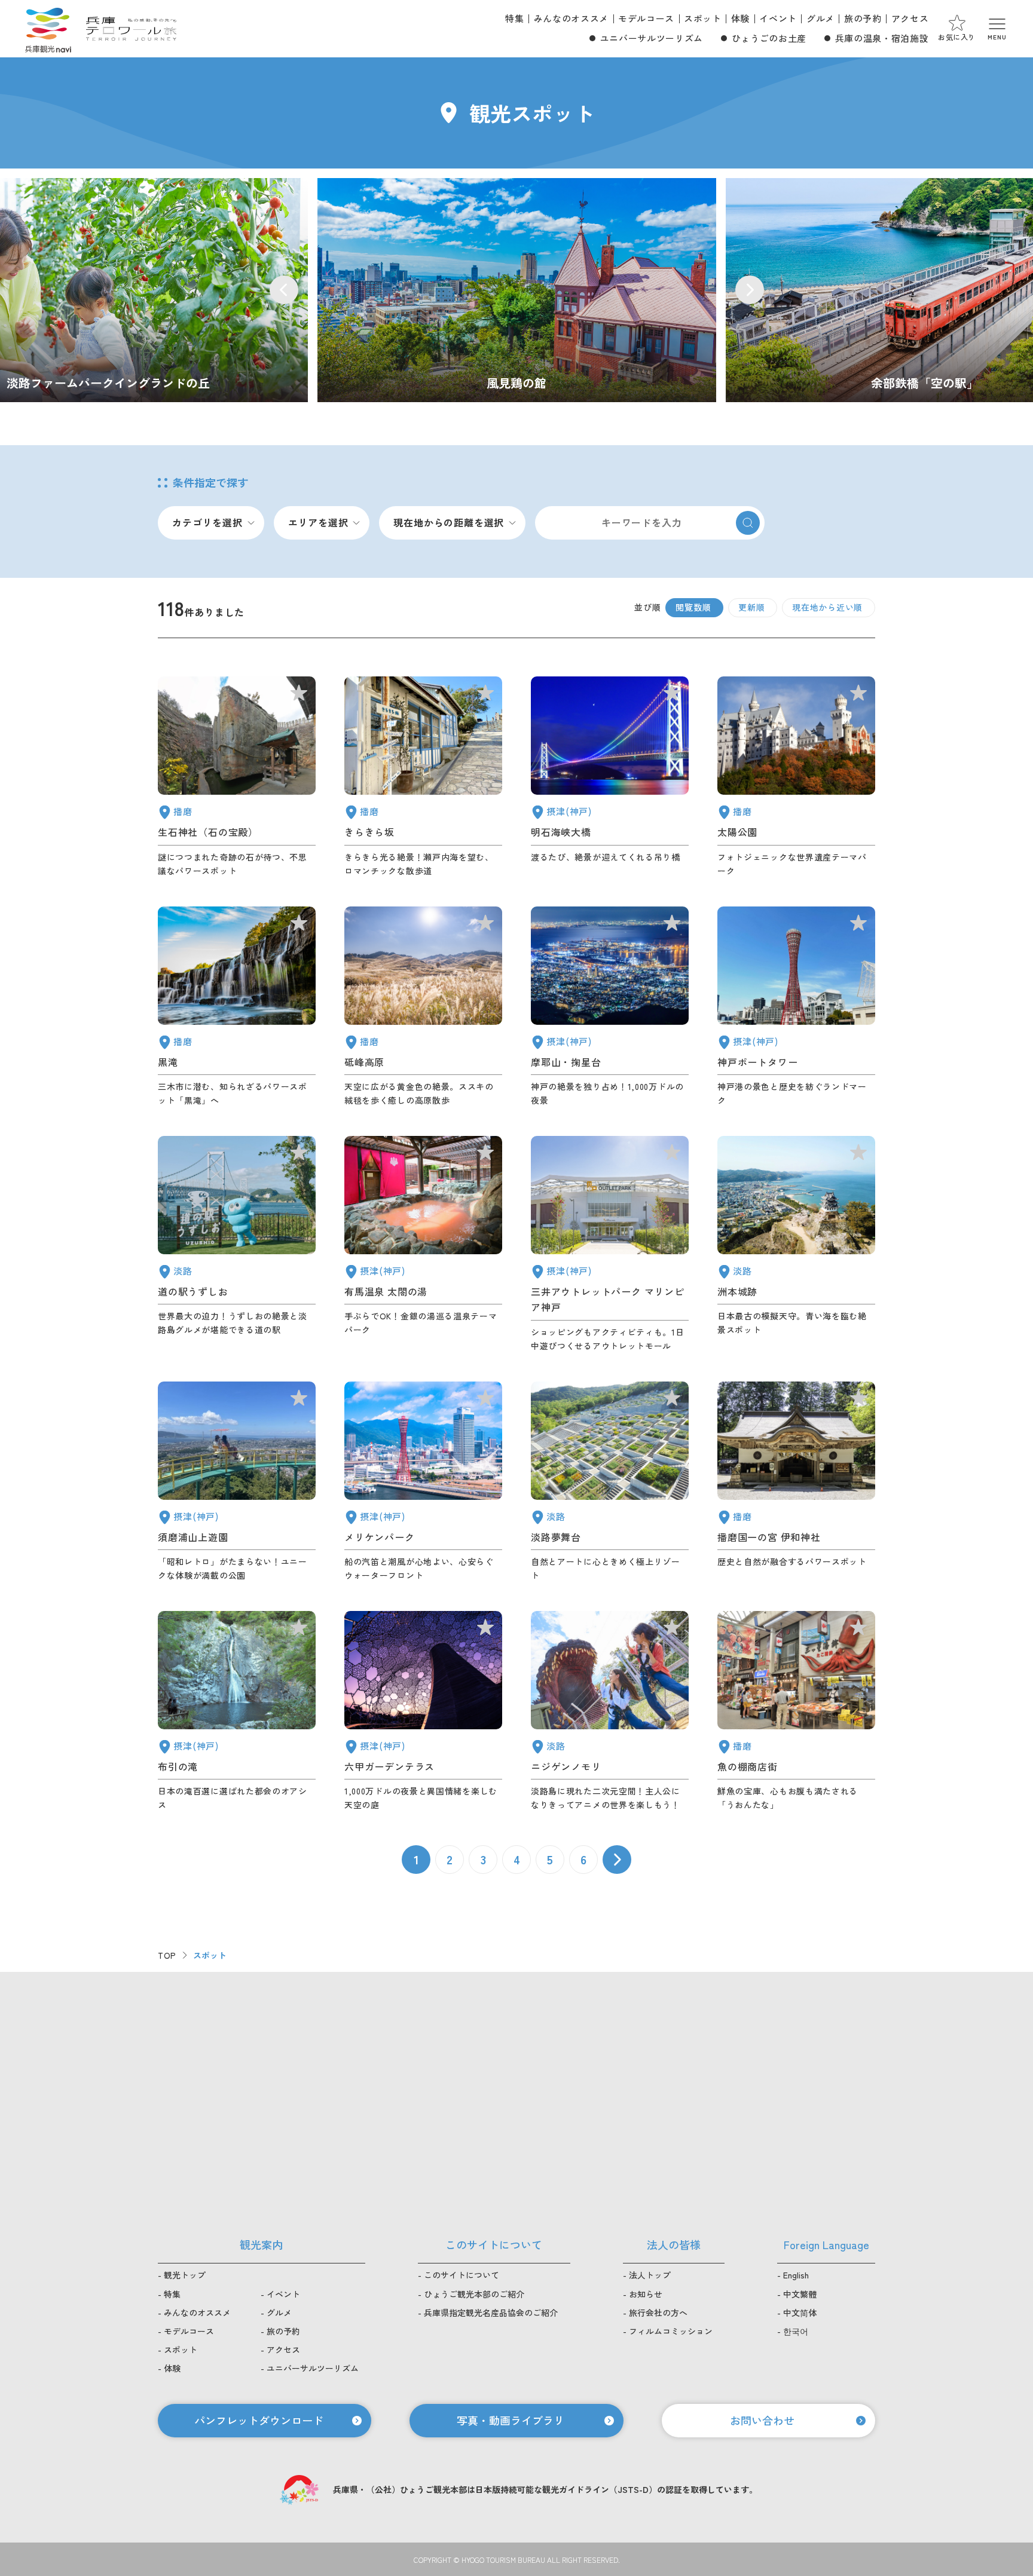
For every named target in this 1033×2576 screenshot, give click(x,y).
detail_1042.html (796, 1482)
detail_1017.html (237, 1482)
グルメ (820, 18)
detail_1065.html (796, 1244)
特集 (514, 18)
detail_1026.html (610, 1007)
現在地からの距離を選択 (449, 522)
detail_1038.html (796, 1711)
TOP (167, 1955)
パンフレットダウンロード (259, 2420)
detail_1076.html (237, 1244)
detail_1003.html (423, 1482)
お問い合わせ (762, 2420)
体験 (740, 18)
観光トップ (185, 2275)
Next (750, 290)
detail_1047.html (237, 777)
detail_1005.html (610, 1244)
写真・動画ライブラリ (511, 2420)
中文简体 (800, 2312)
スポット (703, 18)
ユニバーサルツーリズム (652, 38)
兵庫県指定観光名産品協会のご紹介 (491, 2312)
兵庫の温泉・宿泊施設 (882, 38)
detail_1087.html (423, 777)
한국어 (796, 2331)
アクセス (910, 18)
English (796, 2275)
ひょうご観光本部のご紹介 (474, 2294)
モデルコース (646, 18)
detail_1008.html (796, 1007)
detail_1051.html (796, 777)
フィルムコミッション (671, 2331)
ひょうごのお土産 (769, 38)
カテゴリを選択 (207, 522)
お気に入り (957, 37)
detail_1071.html (610, 1482)
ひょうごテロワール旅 (131, 29)
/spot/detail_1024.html (517, 290)
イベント (778, 18)
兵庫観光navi (48, 29)
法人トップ (650, 2275)
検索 (748, 523)
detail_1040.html (237, 1007)
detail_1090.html (423, 1007)
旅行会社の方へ (658, 2312)
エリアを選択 (318, 522)
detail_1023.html (237, 1711)
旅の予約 (863, 18)
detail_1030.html (423, 1244)
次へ (617, 1860)
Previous (284, 290)
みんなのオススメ (571, 18)
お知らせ (646, 2294)
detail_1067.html (610, 1711)
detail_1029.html (423, 1711)
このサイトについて (462, 2275)
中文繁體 (800, 2294)
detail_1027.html (610, 777)
